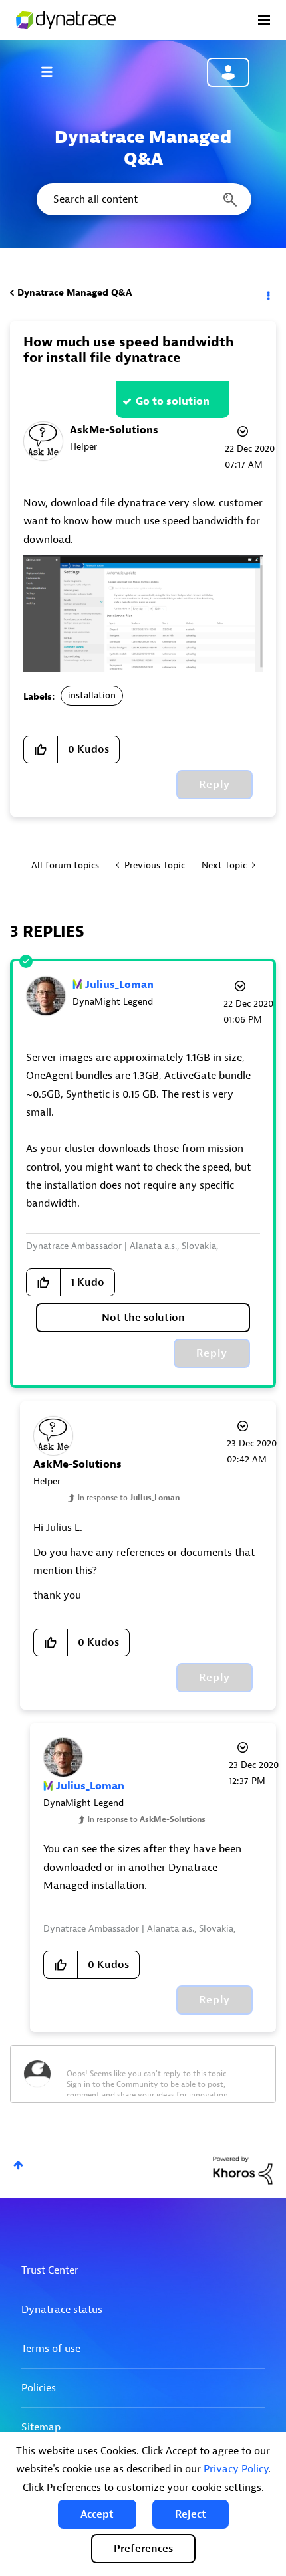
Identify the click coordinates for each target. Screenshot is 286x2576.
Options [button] (267, 293)
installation (92, 695)
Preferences (143, 2549)
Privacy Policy (236, 2469)
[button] (97, 2514)
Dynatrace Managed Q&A (74, 293)
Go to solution (173, 401)
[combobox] (143, 199)
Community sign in (228, 72)
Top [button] (18, 2165)
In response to (129, 1498)
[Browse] (53, 72)
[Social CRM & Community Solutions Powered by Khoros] (243, 2170)
